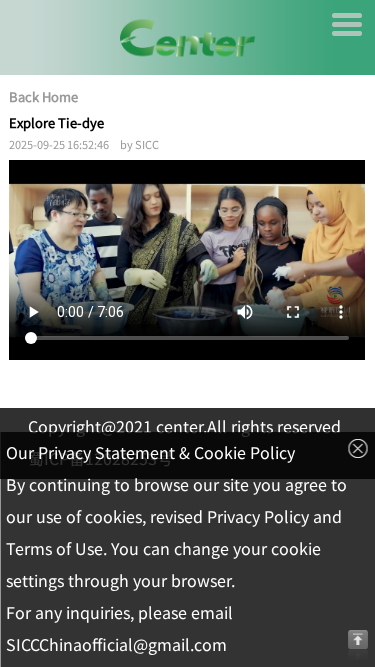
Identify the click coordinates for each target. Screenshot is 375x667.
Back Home (43, 97)
